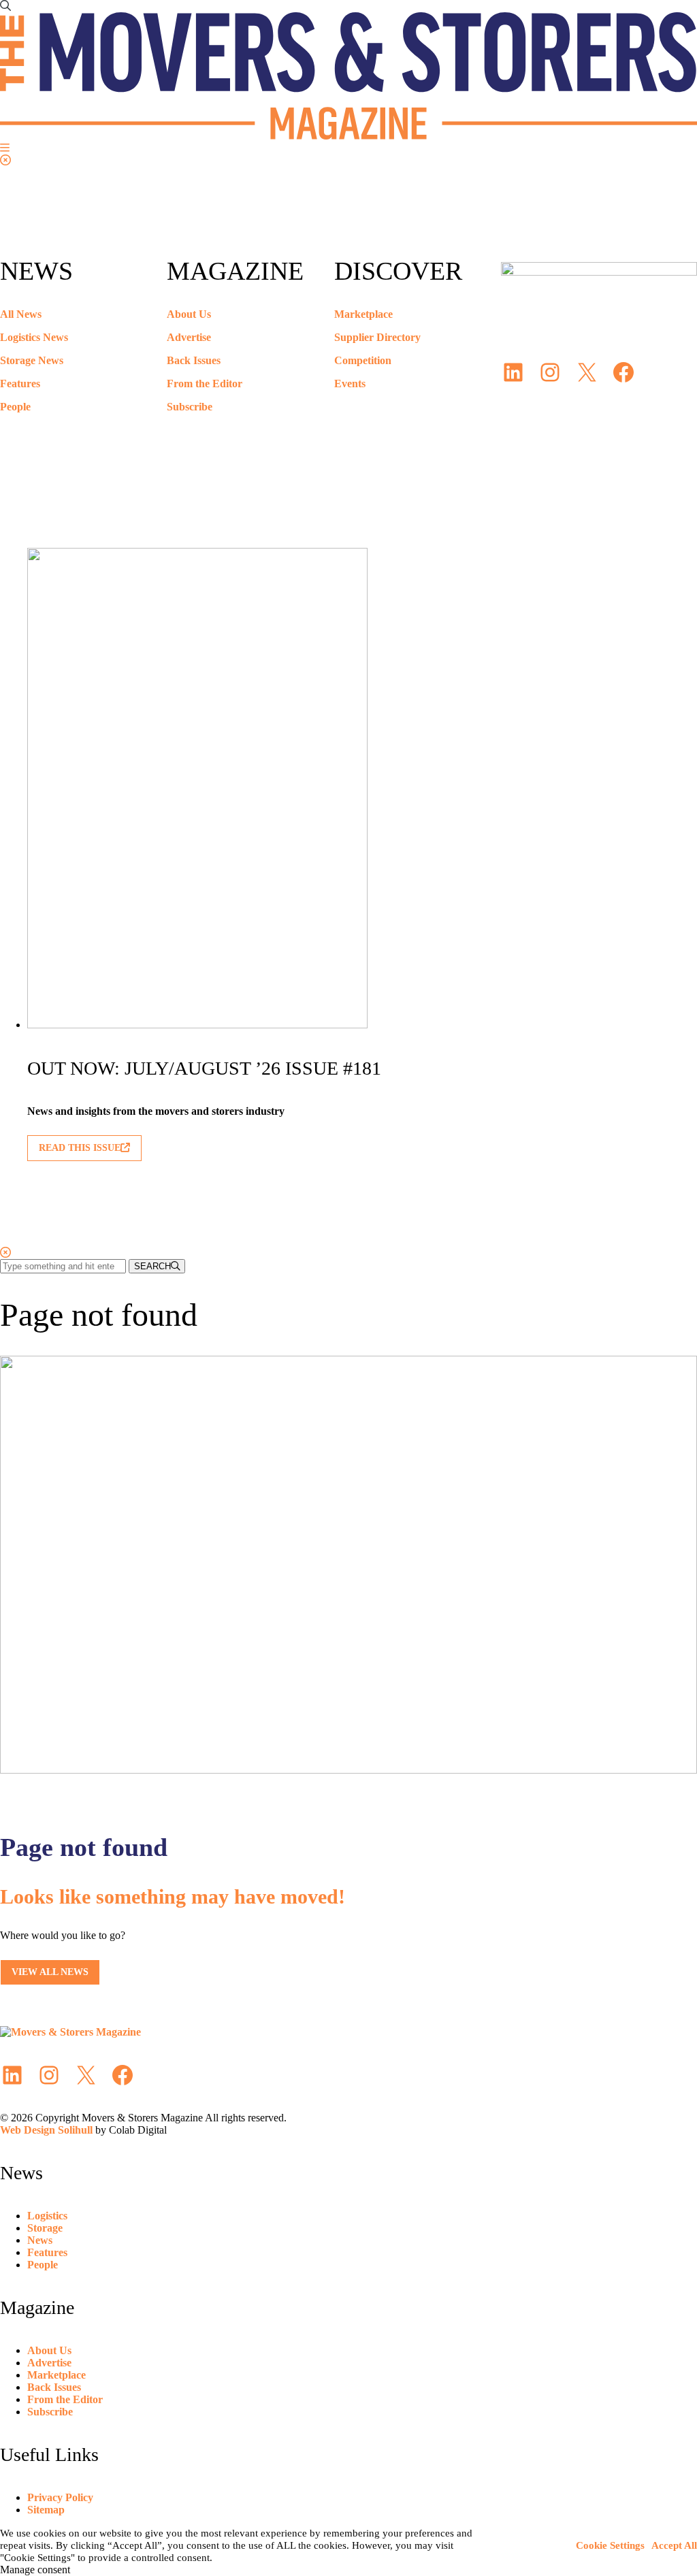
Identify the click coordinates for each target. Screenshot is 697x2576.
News (40, 2240)
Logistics (47, 2216)
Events (350, 384)
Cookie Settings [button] (610, 2545)
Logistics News (34, 337)
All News (21, 314)
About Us (189, 314)
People (15, 407)
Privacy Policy (60, 2497)
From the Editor (205, 384)
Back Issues (194, 360)
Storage (45, 2228)
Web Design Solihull (46, 2130)
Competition (363, 360)
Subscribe (190, 407)
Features (20, 384)
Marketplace (363, 314)
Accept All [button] (674, 2545)
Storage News (32, 360)
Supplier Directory (377, 337)
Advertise (189, 337)
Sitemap (46, 2510)
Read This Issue (80, 1148)
